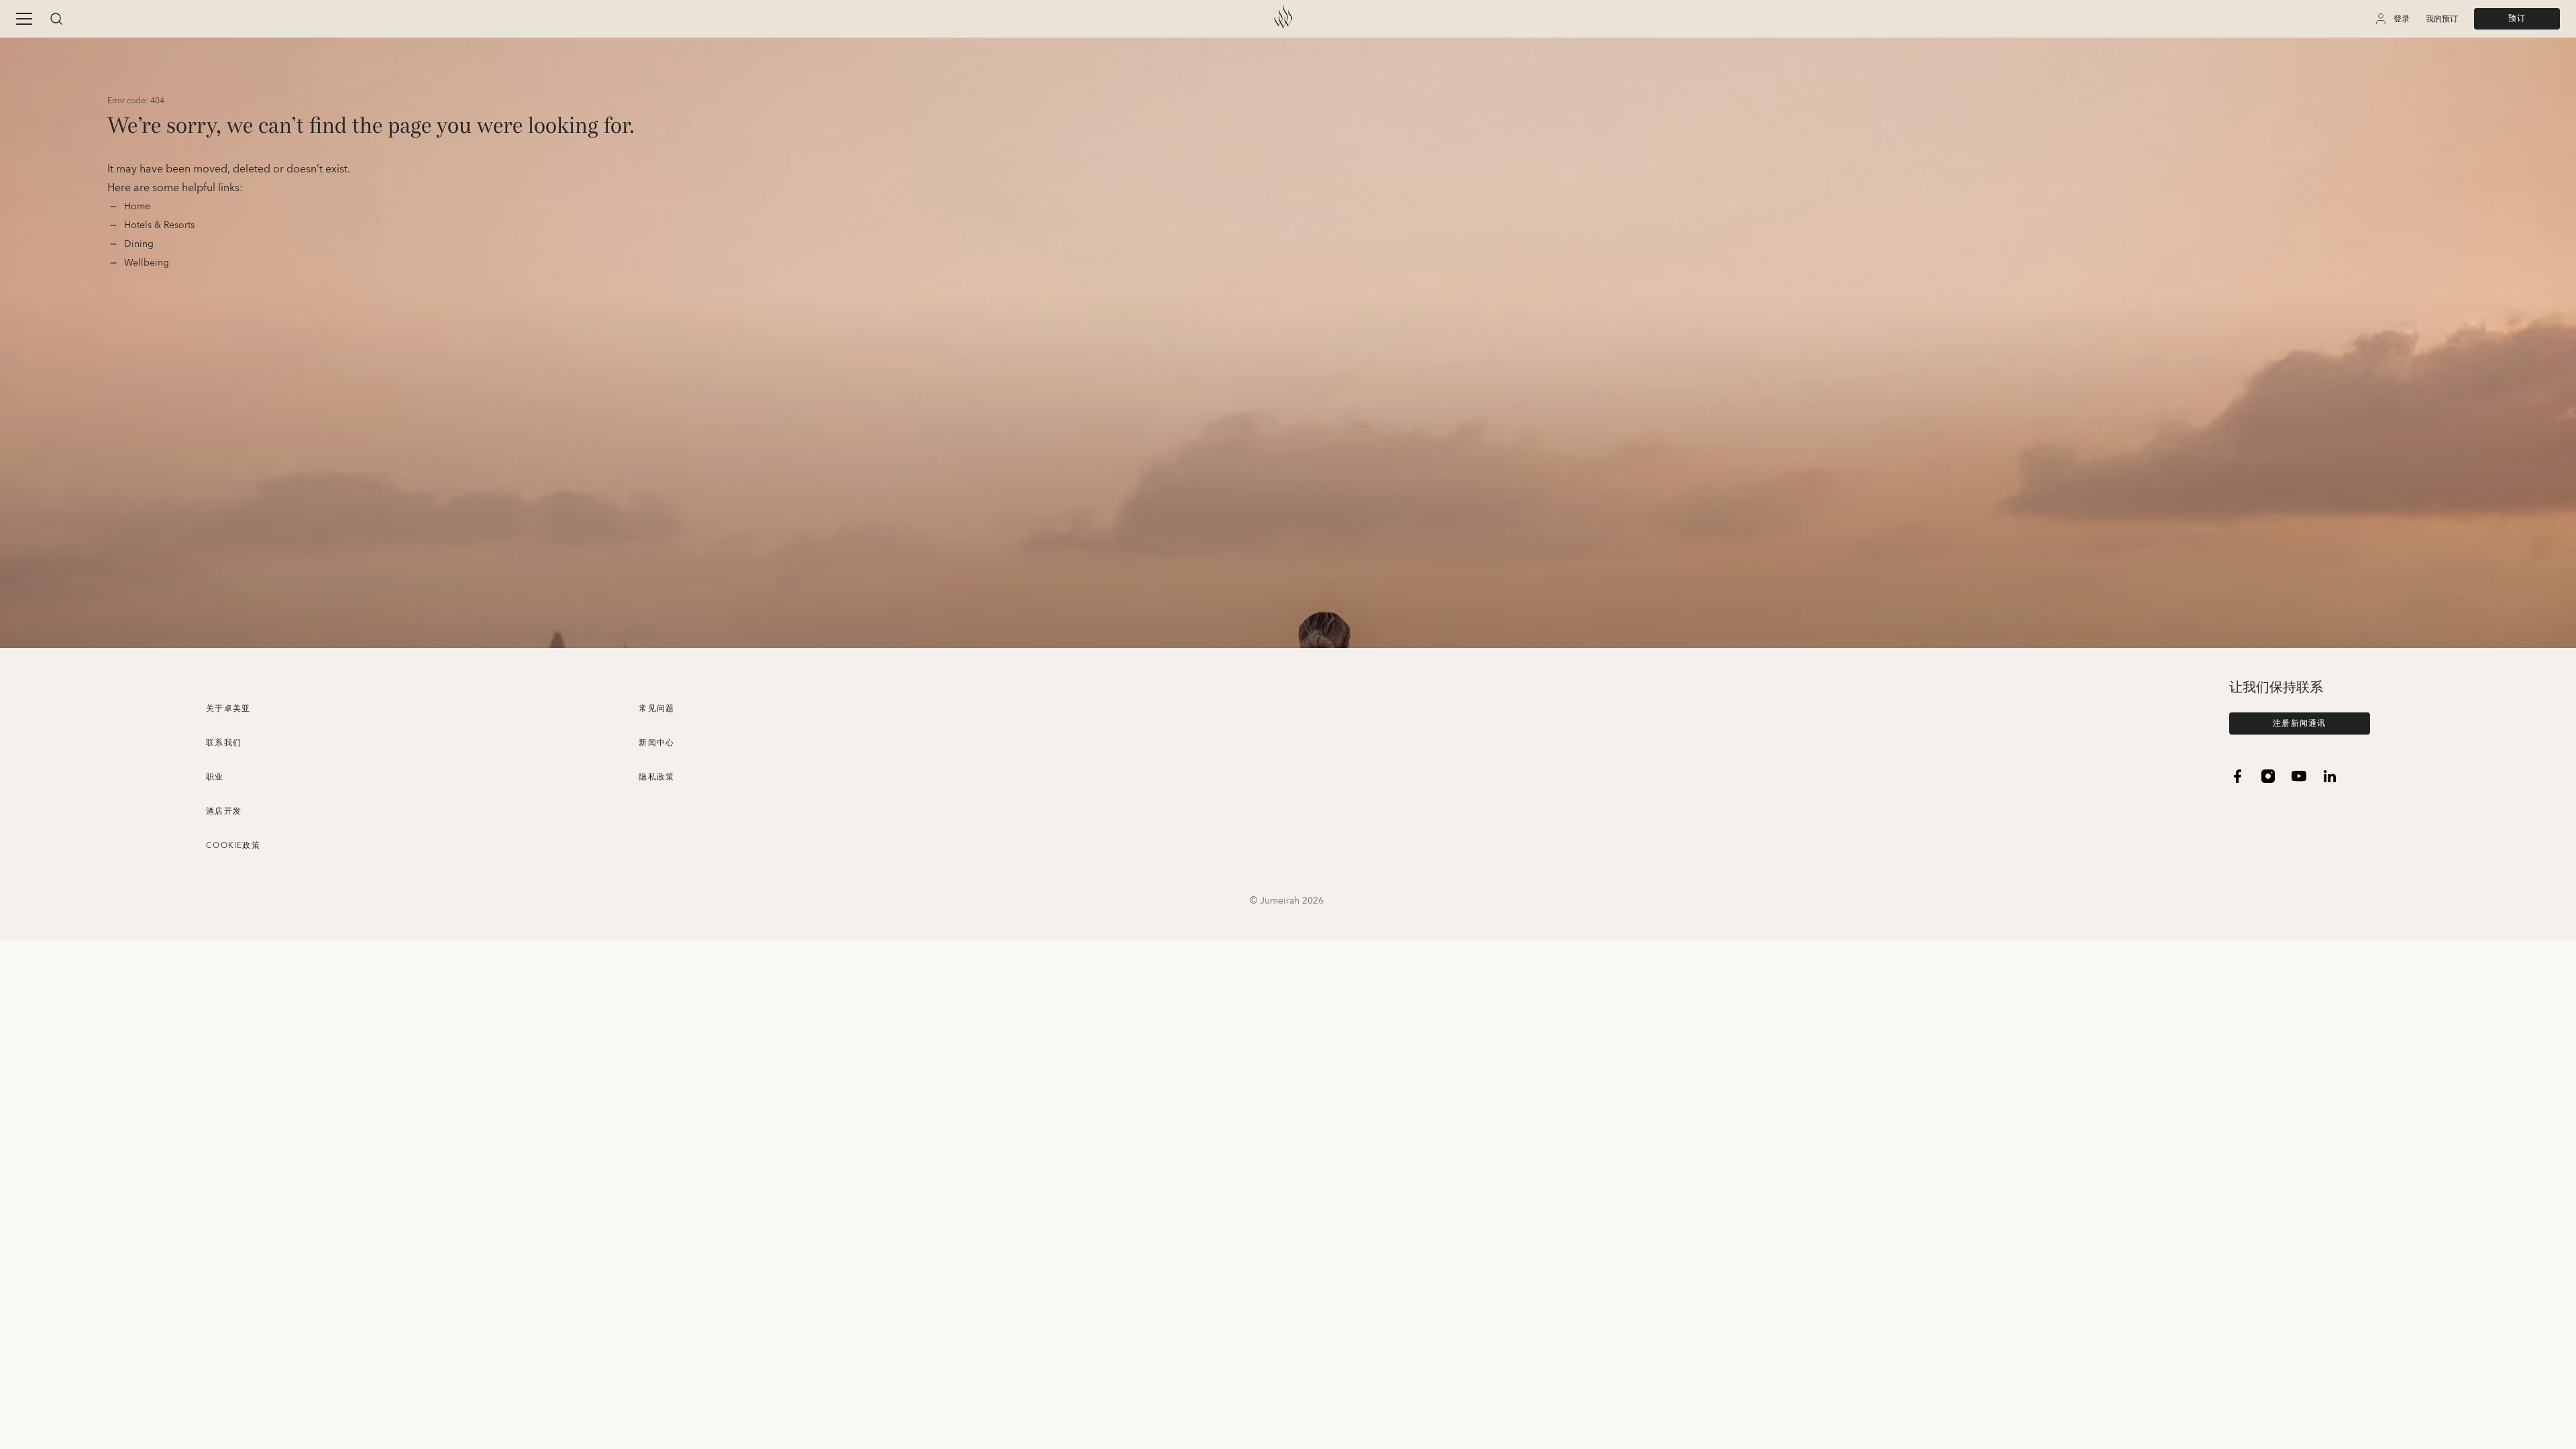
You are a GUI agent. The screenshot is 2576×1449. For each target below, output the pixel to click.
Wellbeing (147, 263)
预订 (2517, 18)
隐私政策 (656, 777)
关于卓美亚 (228, 709)
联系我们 (224, 743)
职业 (215, 777)
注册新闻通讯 (2299, 723)
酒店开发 (224, 811)
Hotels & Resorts (159, 225)
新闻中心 (656, 743)
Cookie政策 (233, 846)
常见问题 (656, 709)
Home (139, 207)
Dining (140, 244)
